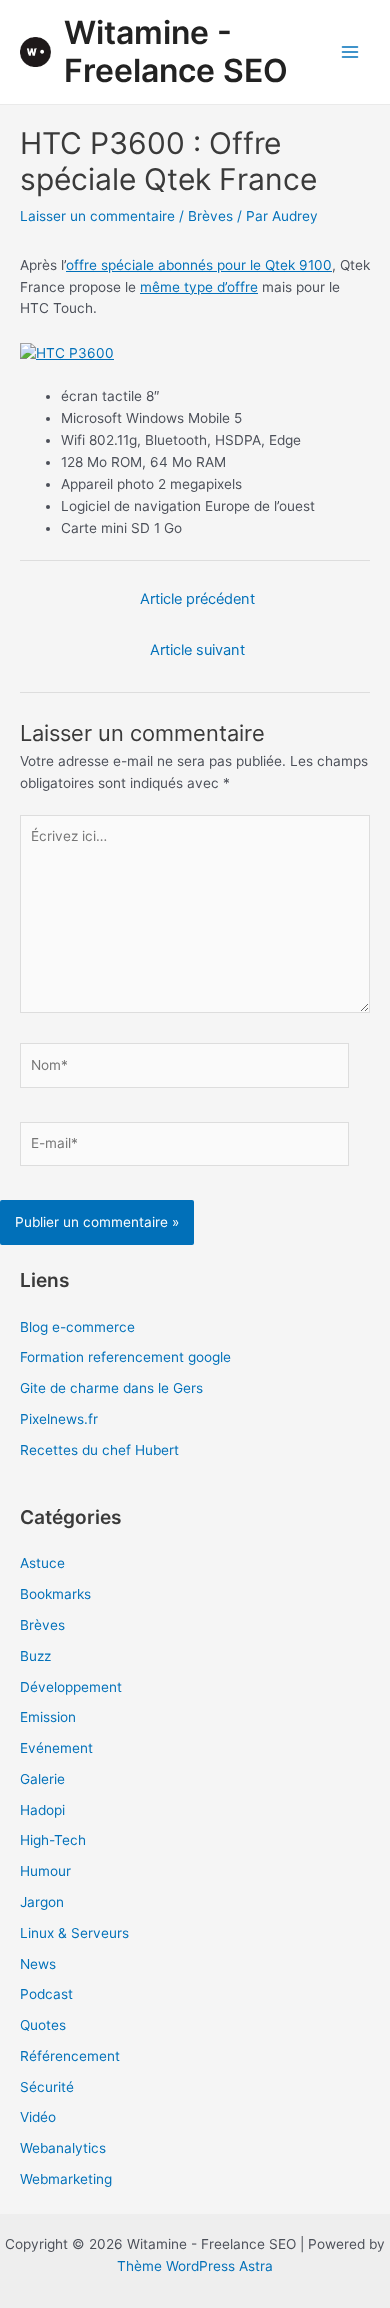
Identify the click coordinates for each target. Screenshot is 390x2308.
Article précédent (197, 599)
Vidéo (38, 2117)
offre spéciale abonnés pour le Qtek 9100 (199, 265)
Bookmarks (55, 1594)
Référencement (70, 2056)
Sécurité (47, 2087)
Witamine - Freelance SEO (176, 51)
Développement (71, 1687)
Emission (48, 1717)
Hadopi (42, 1810)
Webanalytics (63, 2148)
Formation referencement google (125, 1357)
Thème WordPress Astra (195, 2266)
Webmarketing (66, 2179)
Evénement (56, 1748)
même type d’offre (199, 287)
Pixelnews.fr (59, 1419)
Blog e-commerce (77, 1327)
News (38, 1964)
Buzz (35, 1656)
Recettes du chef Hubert (99, 1450)
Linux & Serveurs (74, 1933)
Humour (45, 1871)
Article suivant (197, 650)
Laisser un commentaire (97, 216)
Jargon (42, 1902)
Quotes (43, 2025)
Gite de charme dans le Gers (111, 1388)
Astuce (42, 1563)
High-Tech (53, 1840)
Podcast (46, 1994)
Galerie (42, 1779)
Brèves (210, 216)
